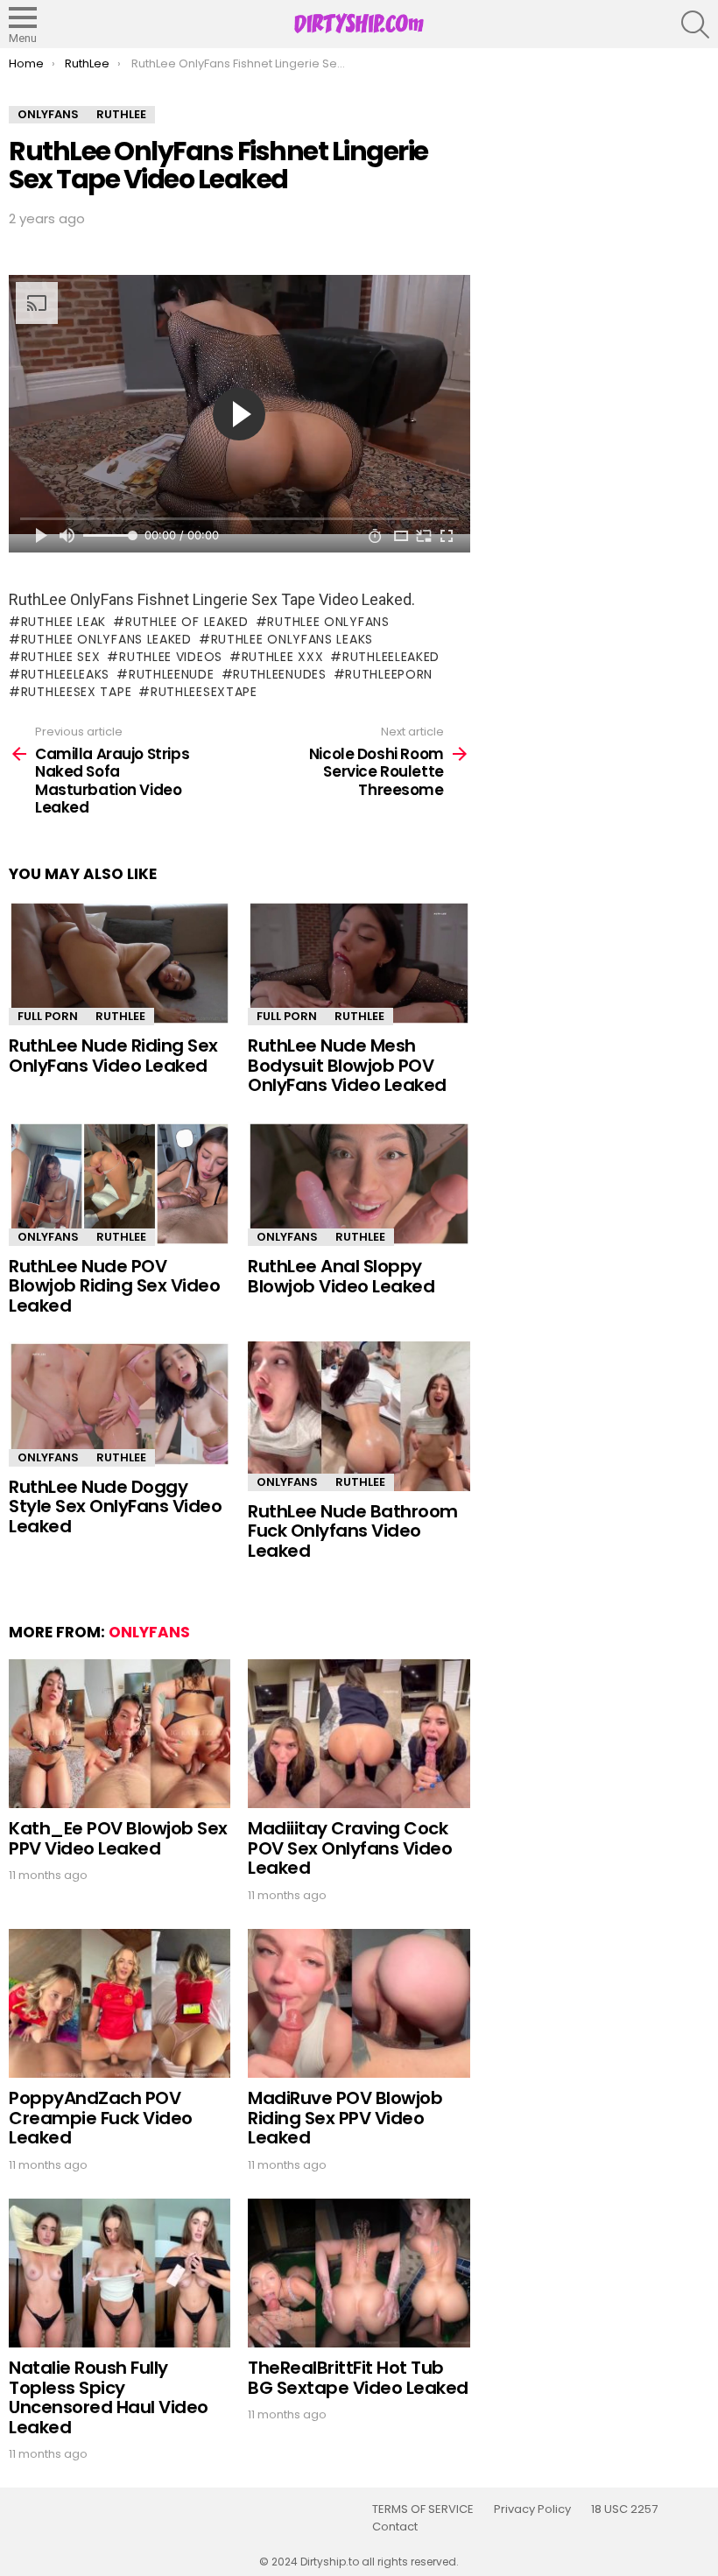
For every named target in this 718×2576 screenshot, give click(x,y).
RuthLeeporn (389, 674)
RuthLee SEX (60, 657)
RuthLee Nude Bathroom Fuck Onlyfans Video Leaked (353, 1531)
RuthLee (120, 1016)
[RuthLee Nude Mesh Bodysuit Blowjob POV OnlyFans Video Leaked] (359, 963)
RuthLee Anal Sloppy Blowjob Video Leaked (341, 1276)
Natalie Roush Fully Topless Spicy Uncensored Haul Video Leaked (109, 2397)
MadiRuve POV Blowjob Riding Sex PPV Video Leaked (345, 2118)
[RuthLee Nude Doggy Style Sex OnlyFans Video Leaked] (120, 1404)
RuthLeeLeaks (65, 674)
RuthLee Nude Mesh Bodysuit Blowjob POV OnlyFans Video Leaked (347, 1065)
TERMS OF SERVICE (423, 2509)
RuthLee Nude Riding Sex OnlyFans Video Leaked (113, 1056)
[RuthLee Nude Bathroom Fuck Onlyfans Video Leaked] (359, 1416)
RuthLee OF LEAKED (187, 622)
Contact (395, 2527)
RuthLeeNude (171, 674)
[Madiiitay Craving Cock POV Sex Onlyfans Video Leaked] (359, 1734)
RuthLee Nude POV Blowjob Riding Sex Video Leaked (114, 1286)
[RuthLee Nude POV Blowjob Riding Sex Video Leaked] (120, 1184)
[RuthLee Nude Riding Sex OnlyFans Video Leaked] (120, 963)
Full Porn (48, 1016)
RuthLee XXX (282, 657)
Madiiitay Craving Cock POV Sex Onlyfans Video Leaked (350, 1848)
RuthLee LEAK (63, 622)
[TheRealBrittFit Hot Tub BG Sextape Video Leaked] (359, 2273)
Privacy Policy (532, 2509)
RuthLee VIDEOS (171, 657)
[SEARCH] (695, 25)
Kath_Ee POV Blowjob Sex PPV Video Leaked (118, 1838)
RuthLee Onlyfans (328, 622)
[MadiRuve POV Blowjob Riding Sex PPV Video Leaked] (359, 2004)
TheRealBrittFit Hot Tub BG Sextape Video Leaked (358, 2378)
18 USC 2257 (624, 2509)
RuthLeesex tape (76, 692)
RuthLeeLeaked (391, 657)
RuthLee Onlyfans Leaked (106, 639)
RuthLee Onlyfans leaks (292, 639)
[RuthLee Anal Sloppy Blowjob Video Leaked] (359, 1184)
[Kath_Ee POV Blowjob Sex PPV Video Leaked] (120, 1734)
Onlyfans (48, 1237)
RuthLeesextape (204, 692)
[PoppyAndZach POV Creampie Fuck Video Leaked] (120, 2004)
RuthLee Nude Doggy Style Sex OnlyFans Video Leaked (115, 1506)
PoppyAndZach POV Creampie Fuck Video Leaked (101, 2118)
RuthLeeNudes (279, 674)
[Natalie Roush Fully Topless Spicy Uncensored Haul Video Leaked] (120, 2273)
